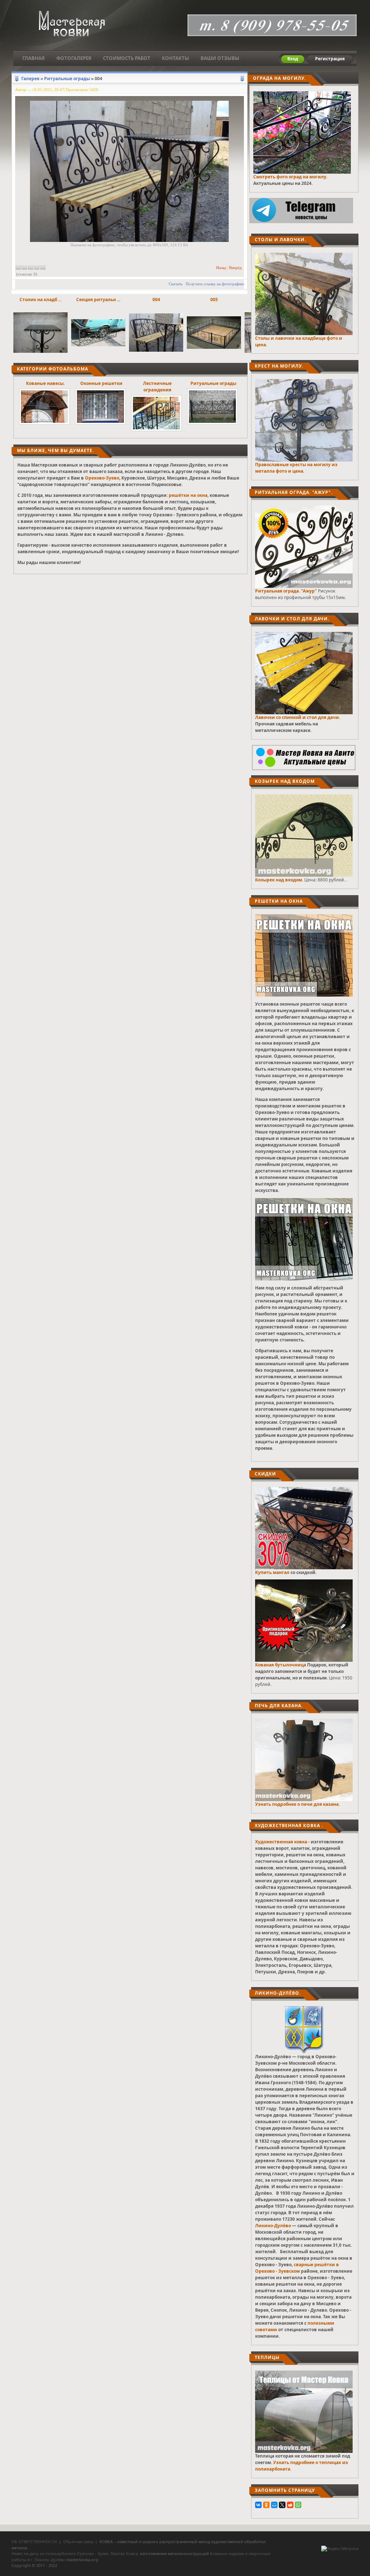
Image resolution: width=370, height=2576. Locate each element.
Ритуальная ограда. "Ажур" (286, 591)
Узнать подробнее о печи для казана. (297, 1804)
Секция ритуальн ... (98, 300)
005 (214, 300)
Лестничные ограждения (157, 387)
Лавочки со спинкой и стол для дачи (297, 717)
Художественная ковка (281, 1842)
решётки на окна (188, 495)
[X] (282, 2505)
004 (156, 300)
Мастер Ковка (124, 2553)
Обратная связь (79, 2542)
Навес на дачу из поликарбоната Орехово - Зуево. (61, 2553)
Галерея (30, 79)
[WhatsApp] (298, 2505)
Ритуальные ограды (67, 79)
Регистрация (330, 59)
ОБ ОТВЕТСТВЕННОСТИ (34, 2542)
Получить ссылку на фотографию (215, 284)
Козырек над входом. (279, 880)
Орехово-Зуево (102, 478)
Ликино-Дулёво (273, 2226)
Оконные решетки (101, 383)
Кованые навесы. (45, 383)
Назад (221, 268)
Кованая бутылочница (281, 1665)
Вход (293, 59)
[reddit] (290, 2505)
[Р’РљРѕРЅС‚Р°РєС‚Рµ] (258, 2505)
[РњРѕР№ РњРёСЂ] (274, 2505)
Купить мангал (272, 1572)
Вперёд (235, 268)
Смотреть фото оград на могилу (290, 177)
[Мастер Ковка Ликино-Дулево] (72, 24)
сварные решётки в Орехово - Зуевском (297, 2268)
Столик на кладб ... (40, 300)
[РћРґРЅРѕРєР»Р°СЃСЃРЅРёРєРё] (266, 2505)
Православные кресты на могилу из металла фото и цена (296, 468)
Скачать (176, 284)
